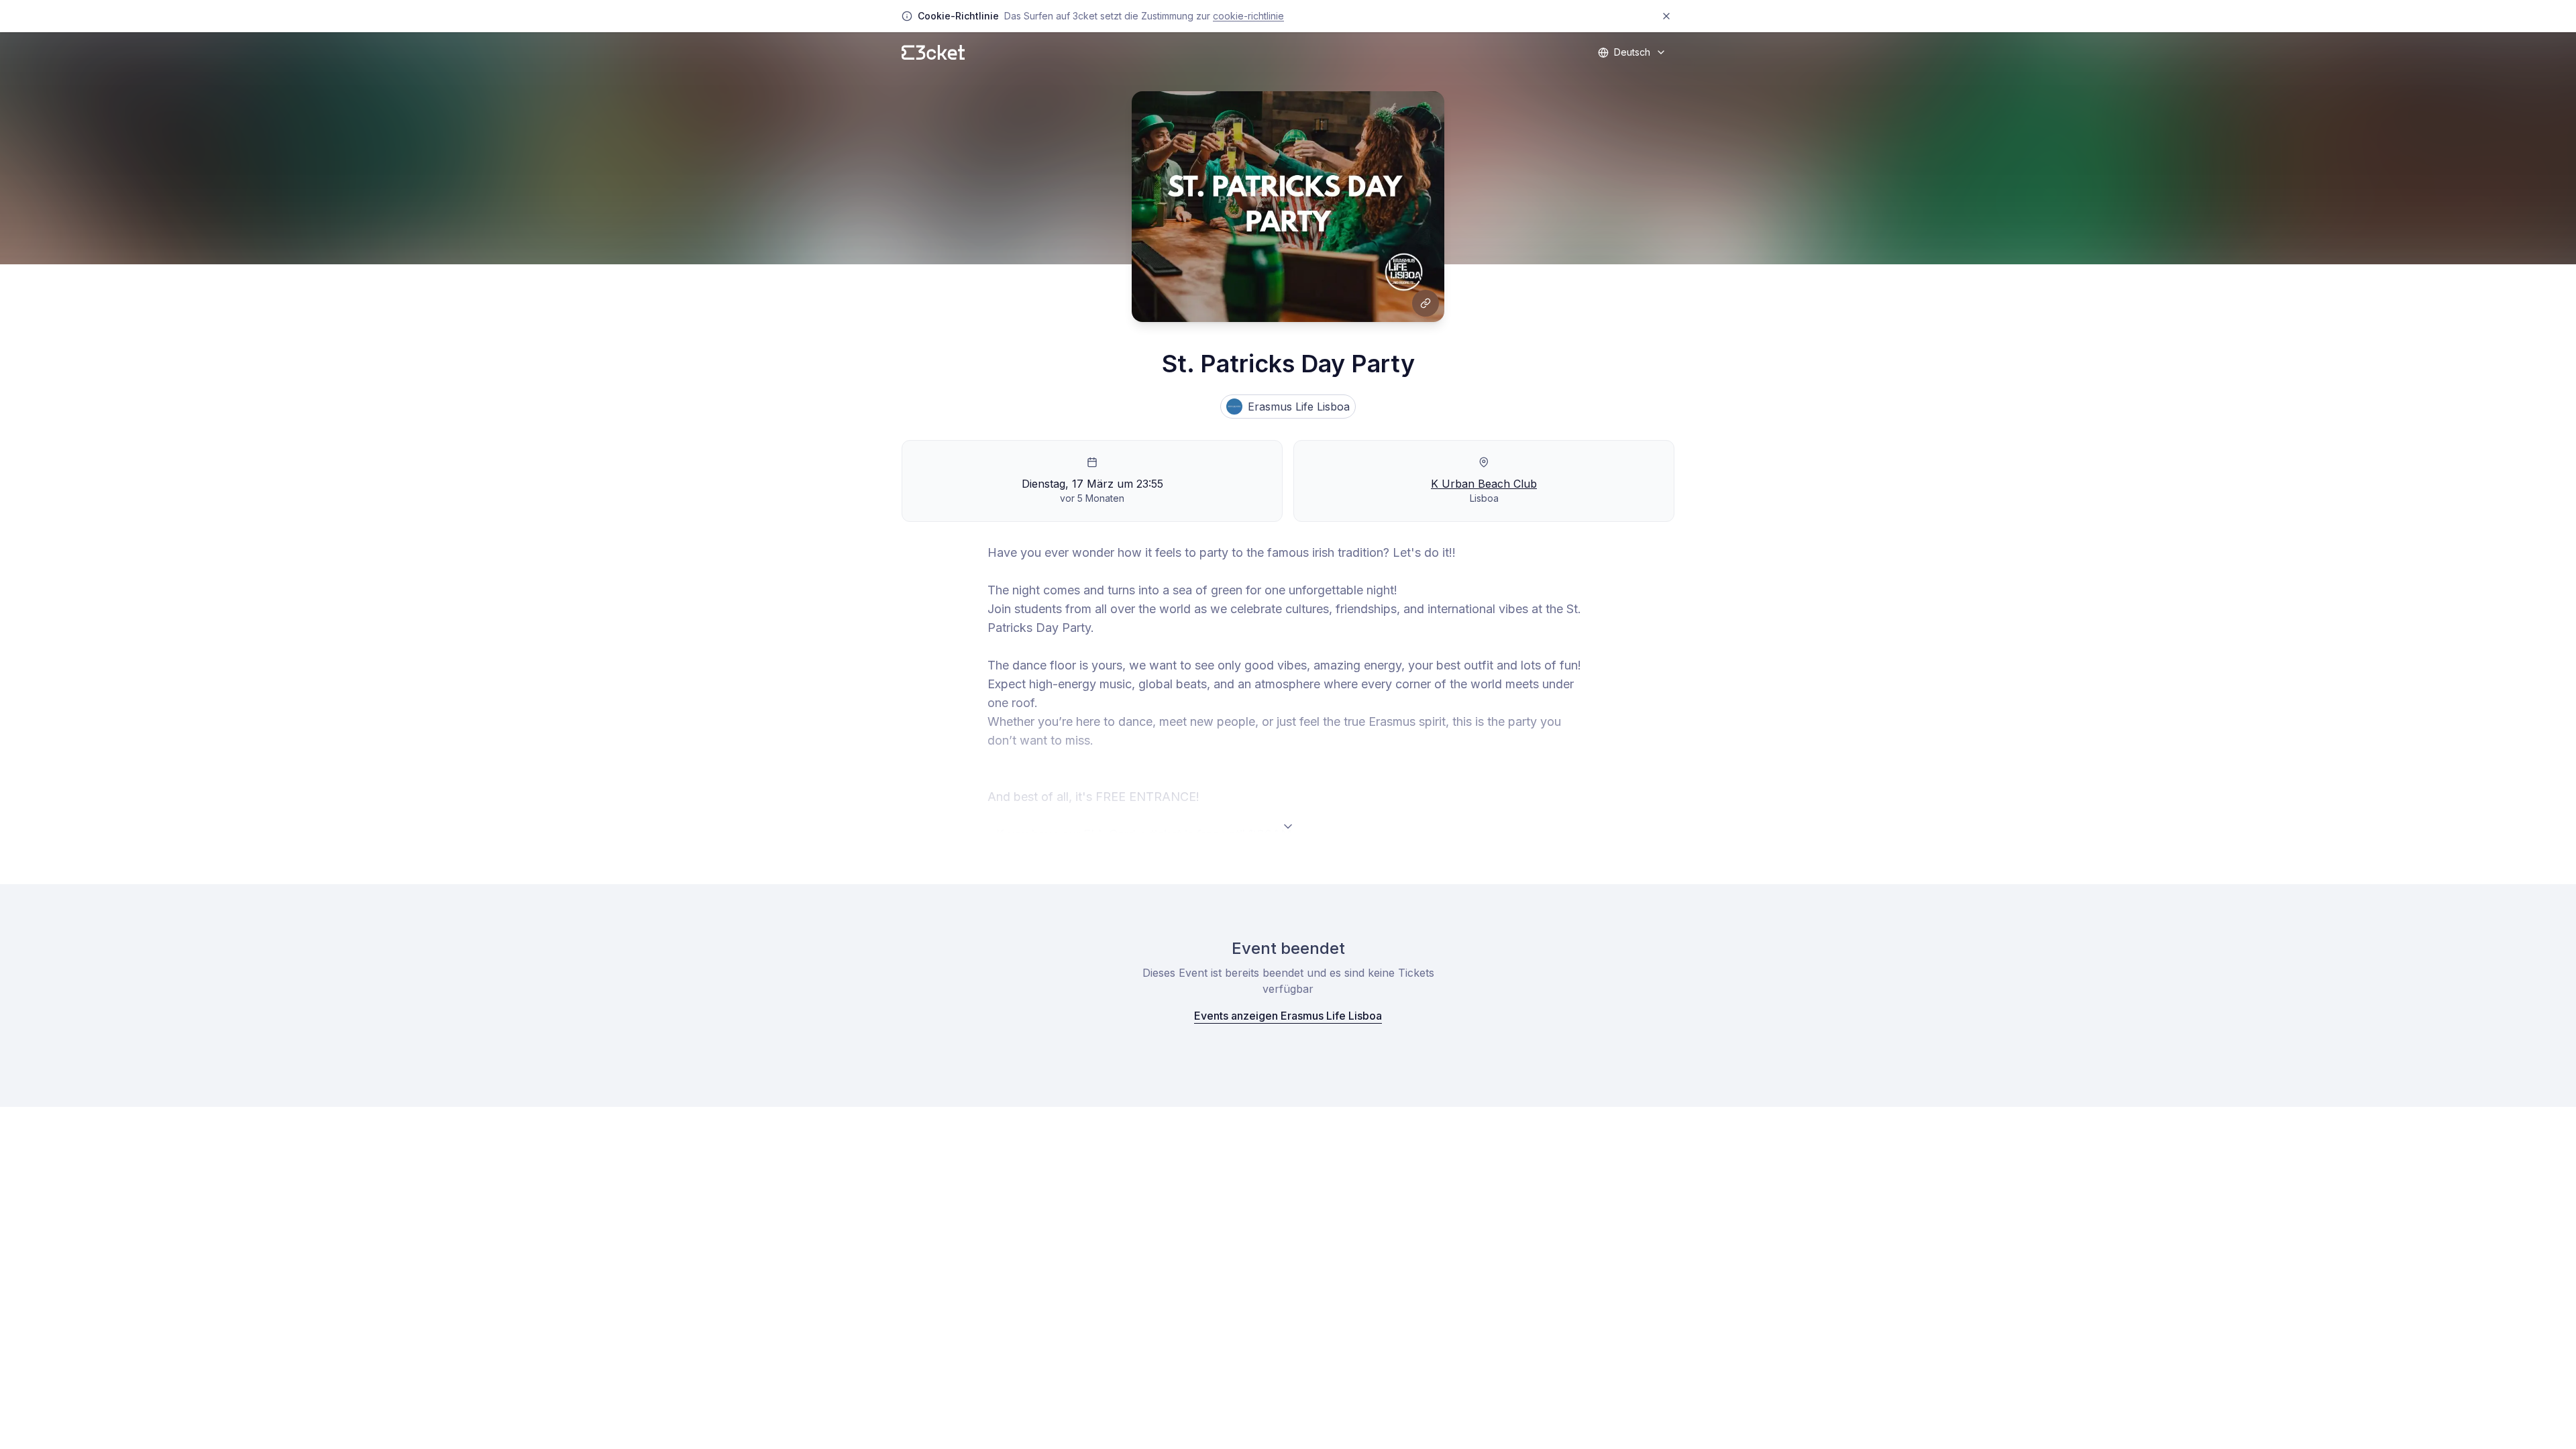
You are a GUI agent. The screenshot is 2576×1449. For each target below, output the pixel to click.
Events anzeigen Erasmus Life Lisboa (1288, 1016)
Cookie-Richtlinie (1248, 16)
